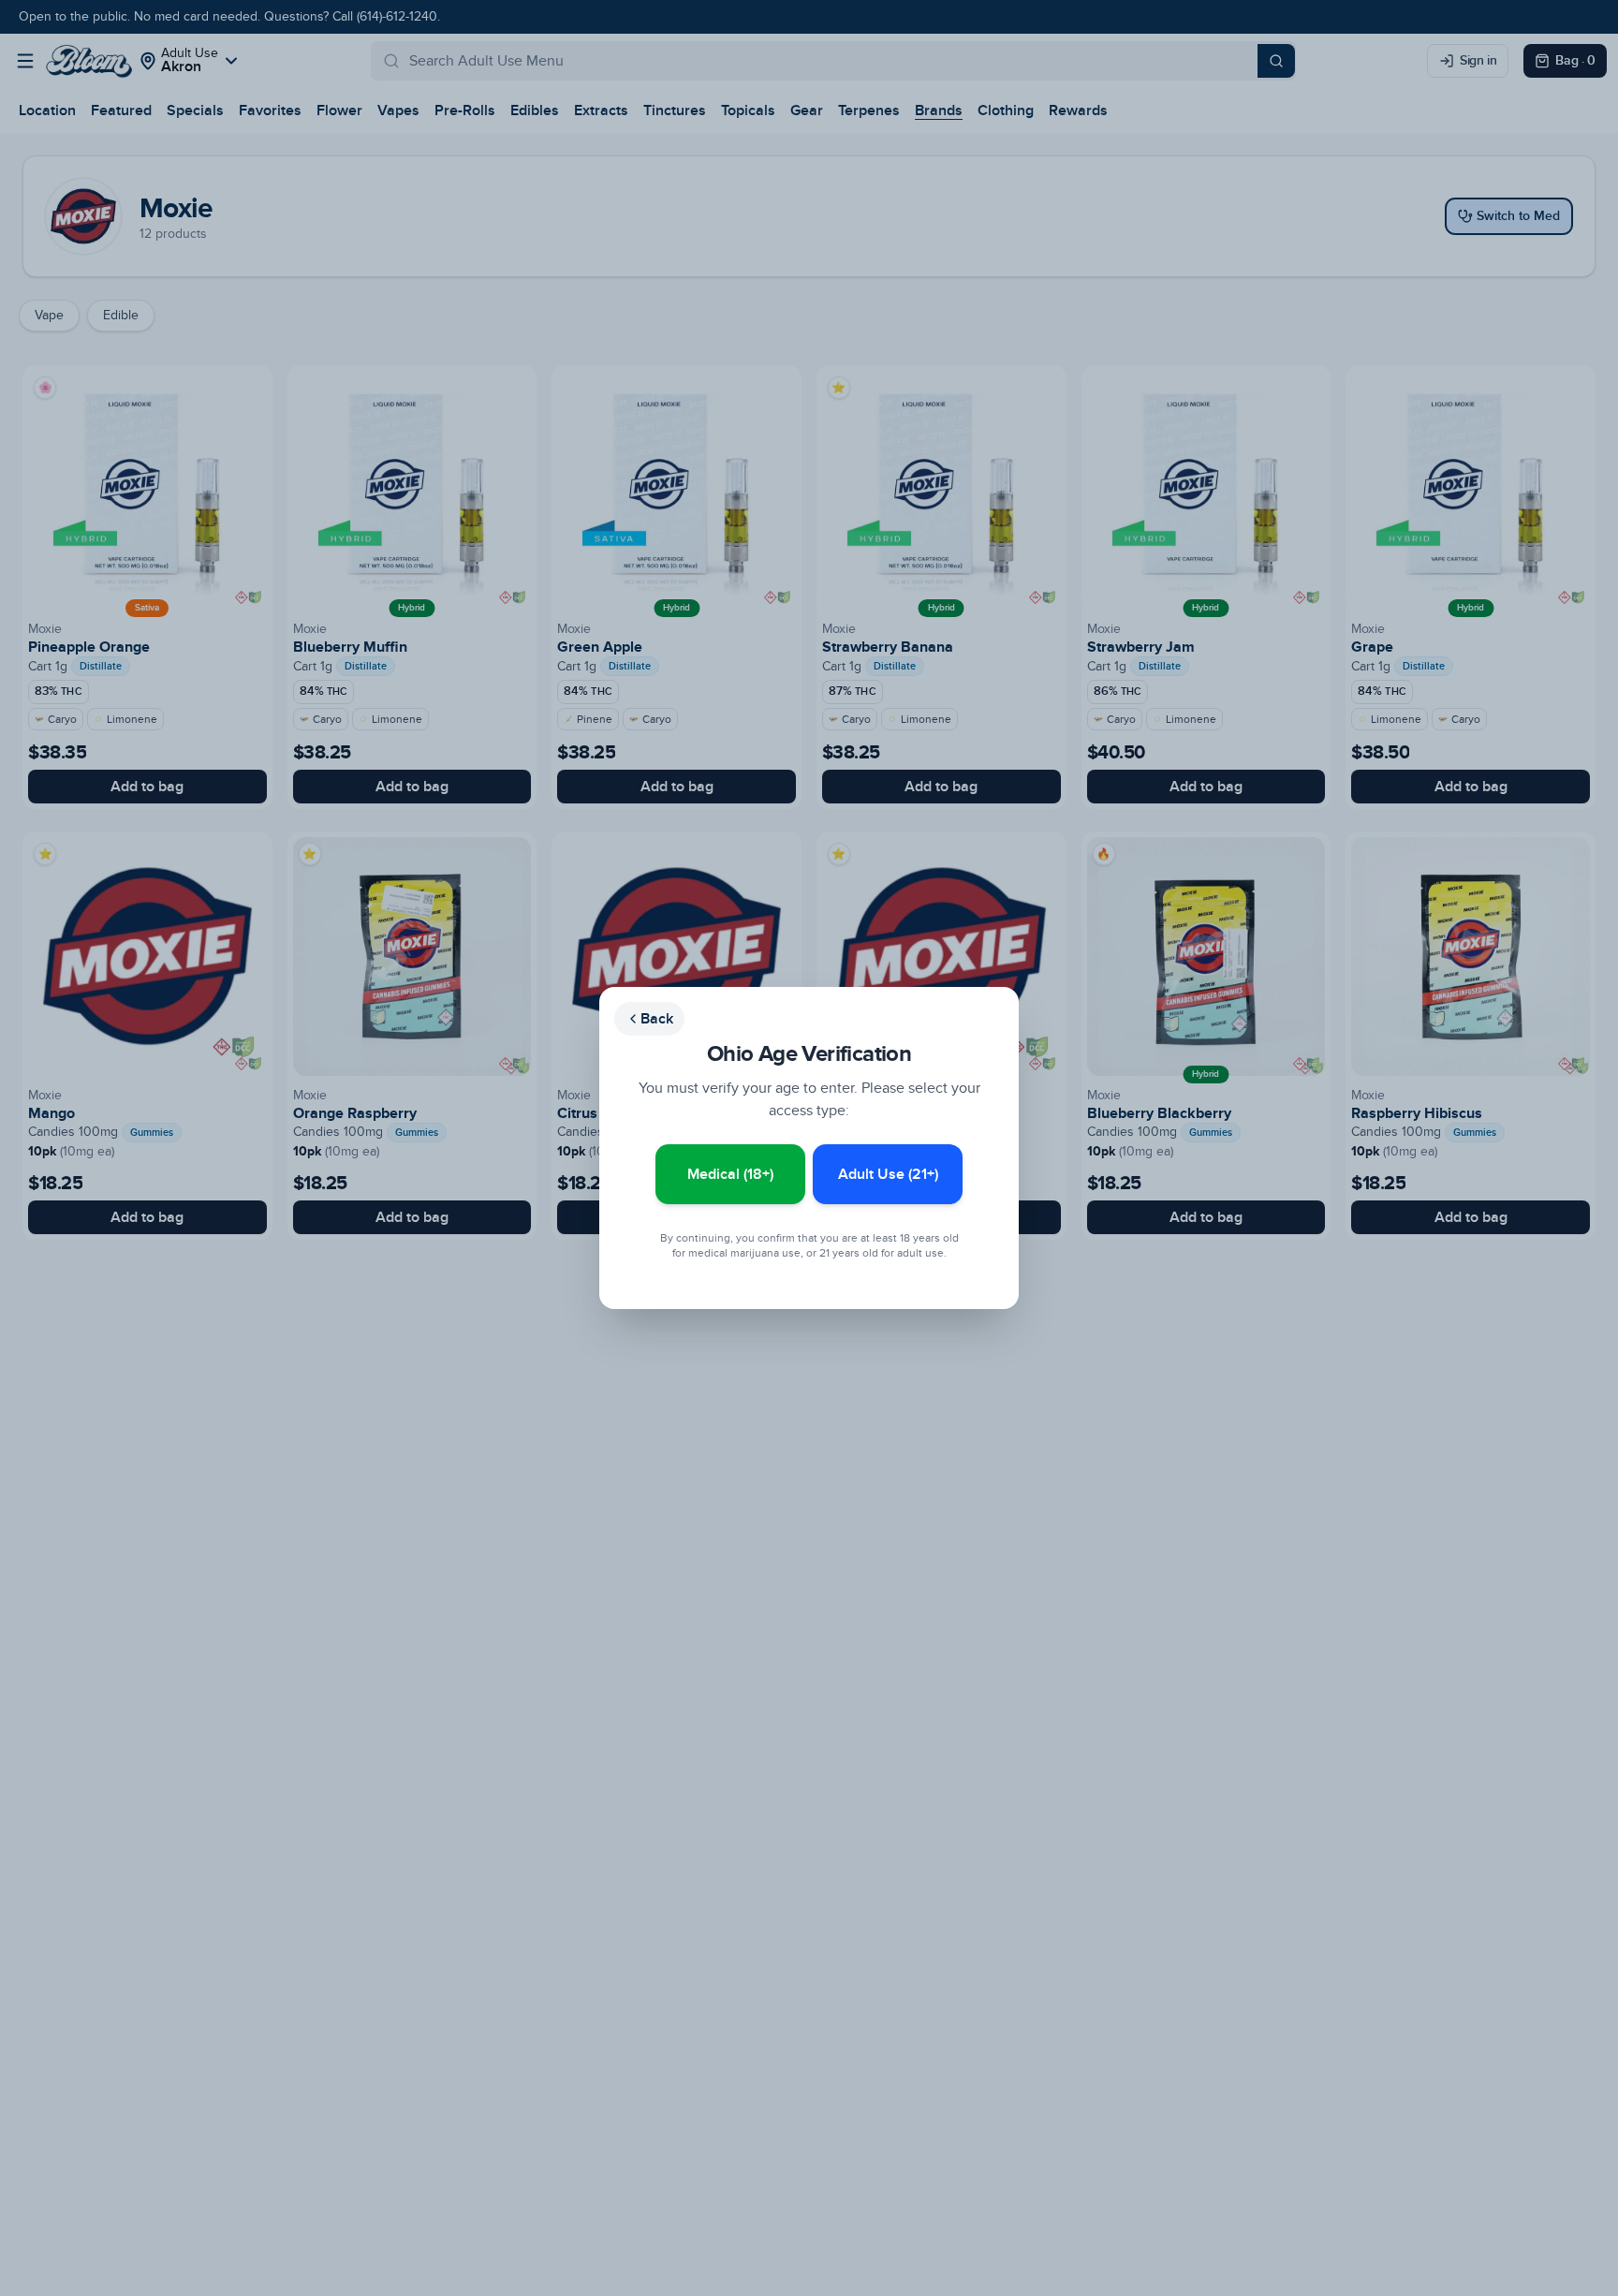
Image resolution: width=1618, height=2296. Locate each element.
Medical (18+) (730, 1174)
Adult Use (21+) (888, 1174)
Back (657, 1019)
